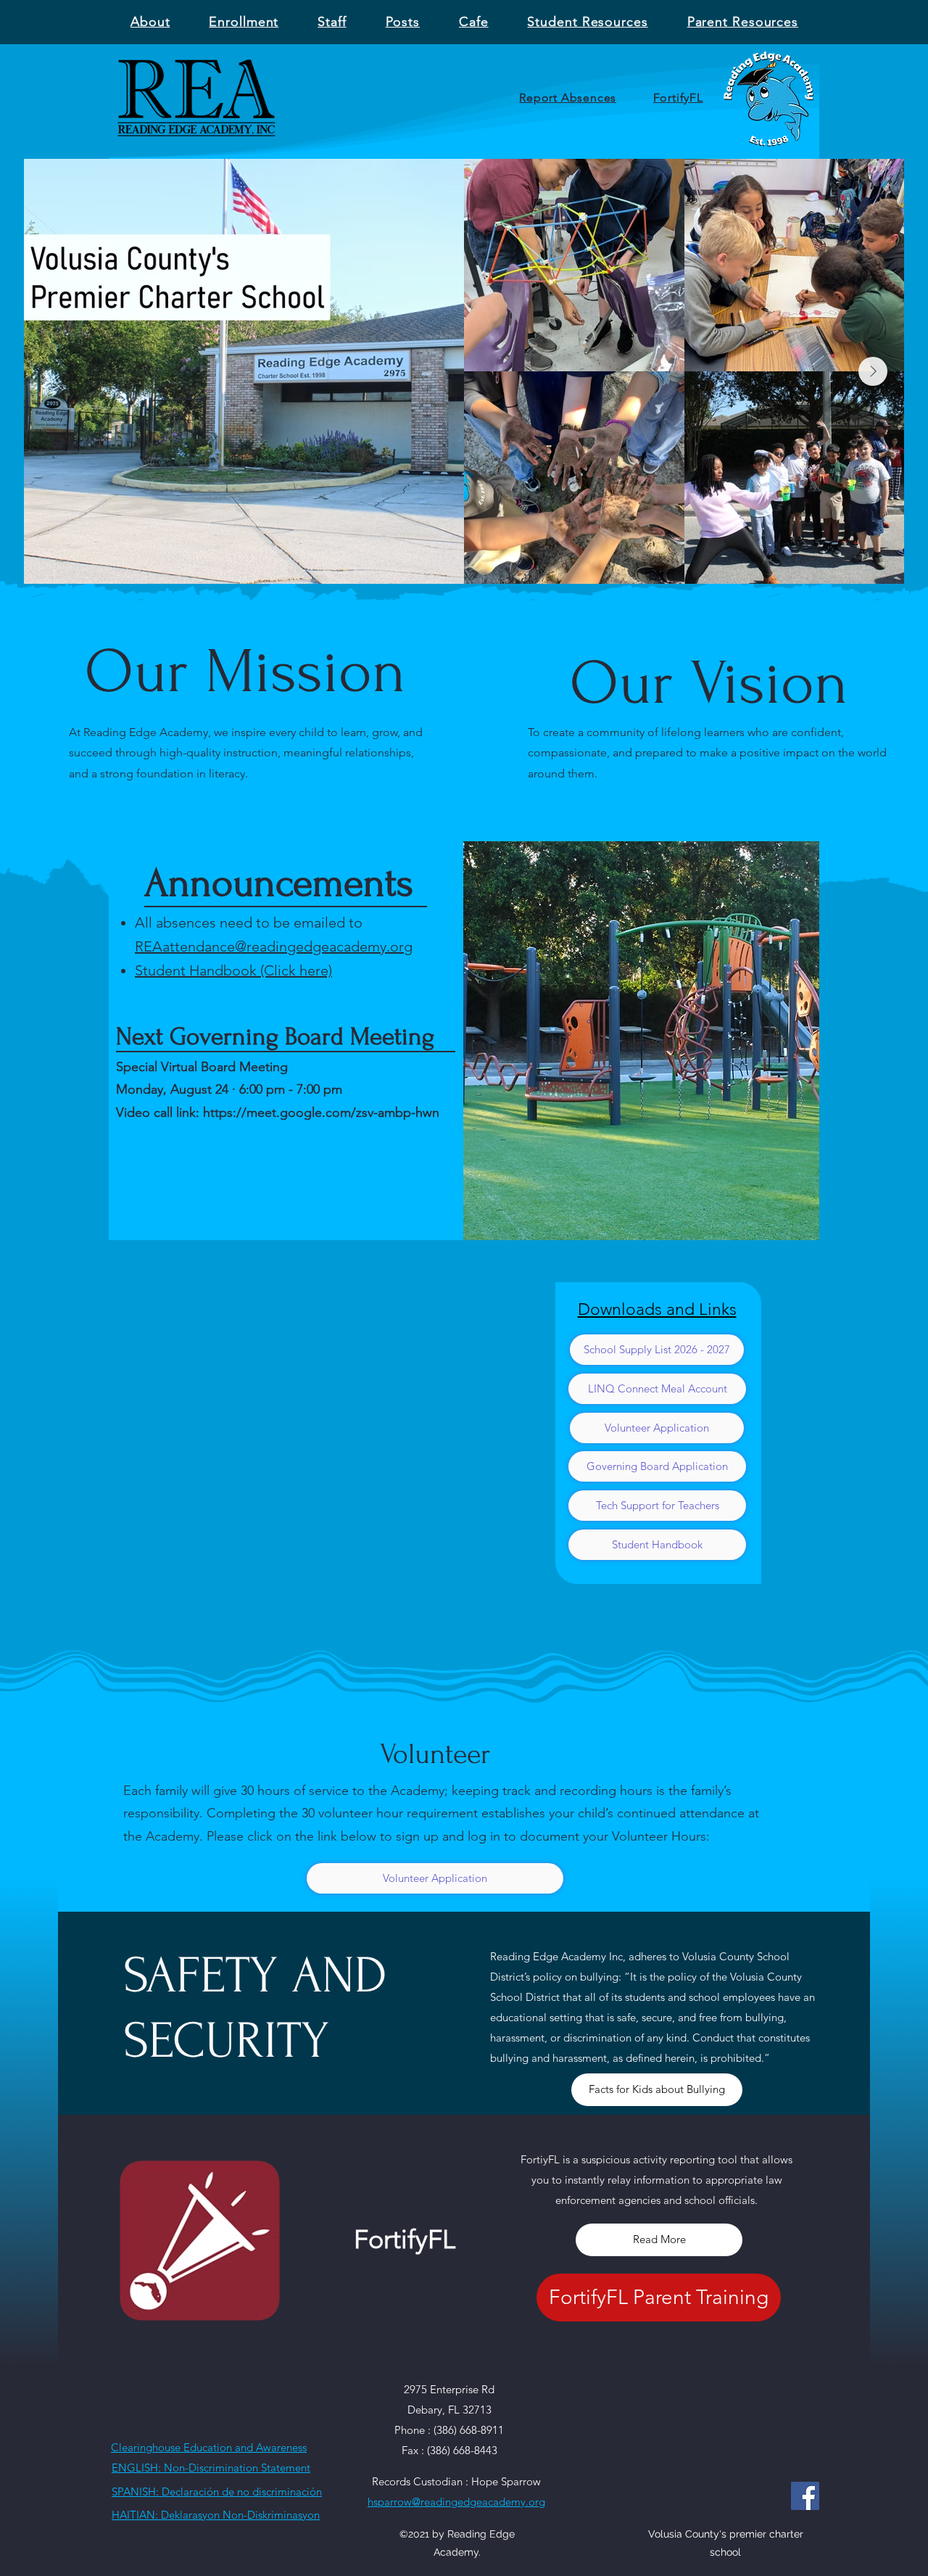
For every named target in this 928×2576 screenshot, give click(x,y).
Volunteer (435, 1754)
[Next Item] (873, 371)
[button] (332, 22)
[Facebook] (805, 2496)
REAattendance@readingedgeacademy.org (274, 946)
